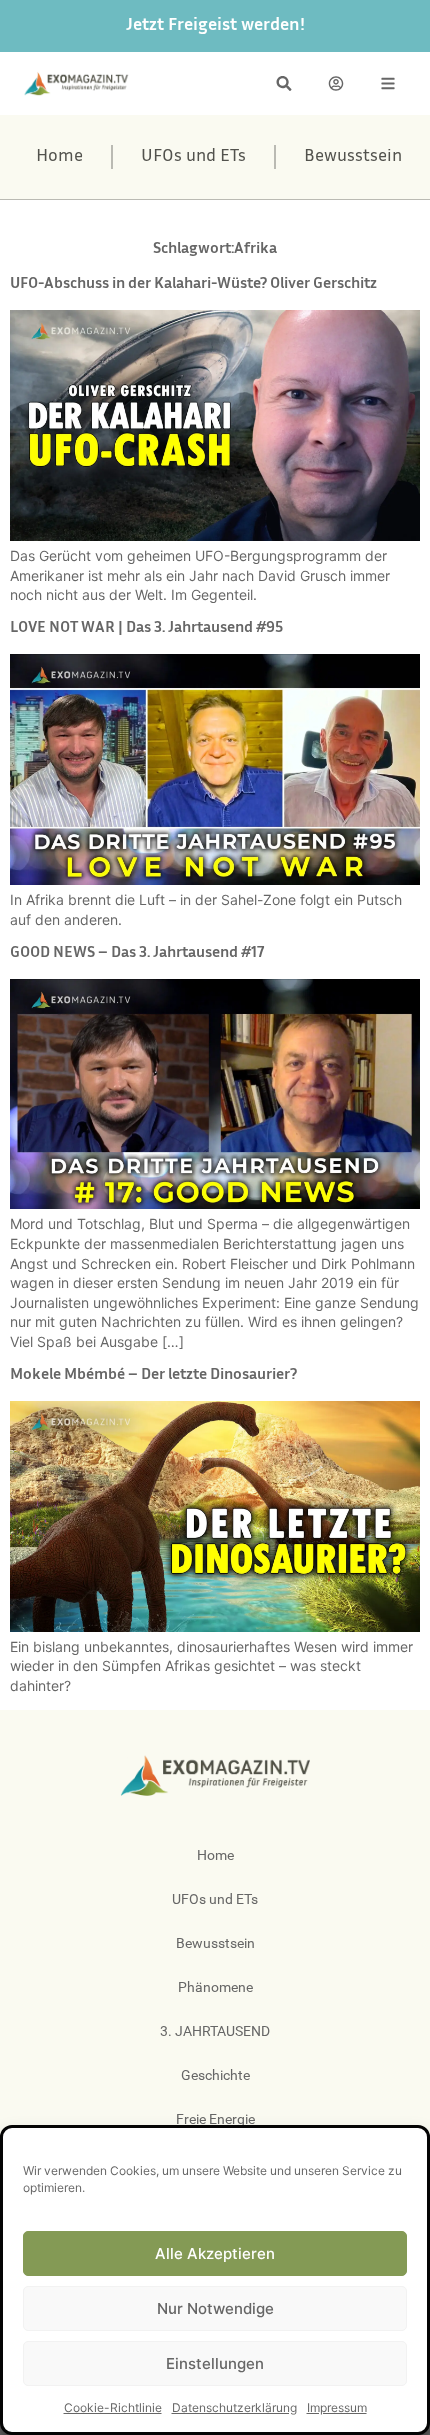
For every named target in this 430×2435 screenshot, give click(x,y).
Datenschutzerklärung (234, 2407)
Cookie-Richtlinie (113, 2407)
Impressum (337, 2407)
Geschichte (215, 2075)
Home (59, 157)
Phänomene (215, 1987)
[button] (284, 83)
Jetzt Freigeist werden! (215, 26)
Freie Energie (215, 2119)
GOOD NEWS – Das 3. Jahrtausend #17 (137, 953)
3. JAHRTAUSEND (215, 2031)
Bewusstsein (353, 157)
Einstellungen (215, 2363)
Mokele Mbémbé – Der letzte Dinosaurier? (153, 1375)
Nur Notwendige (215, 2308)
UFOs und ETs (193, 157)
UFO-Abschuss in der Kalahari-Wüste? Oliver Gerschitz (193, 284)
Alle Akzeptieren (215, 2253)
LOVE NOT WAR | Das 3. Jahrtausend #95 (146, 628)
